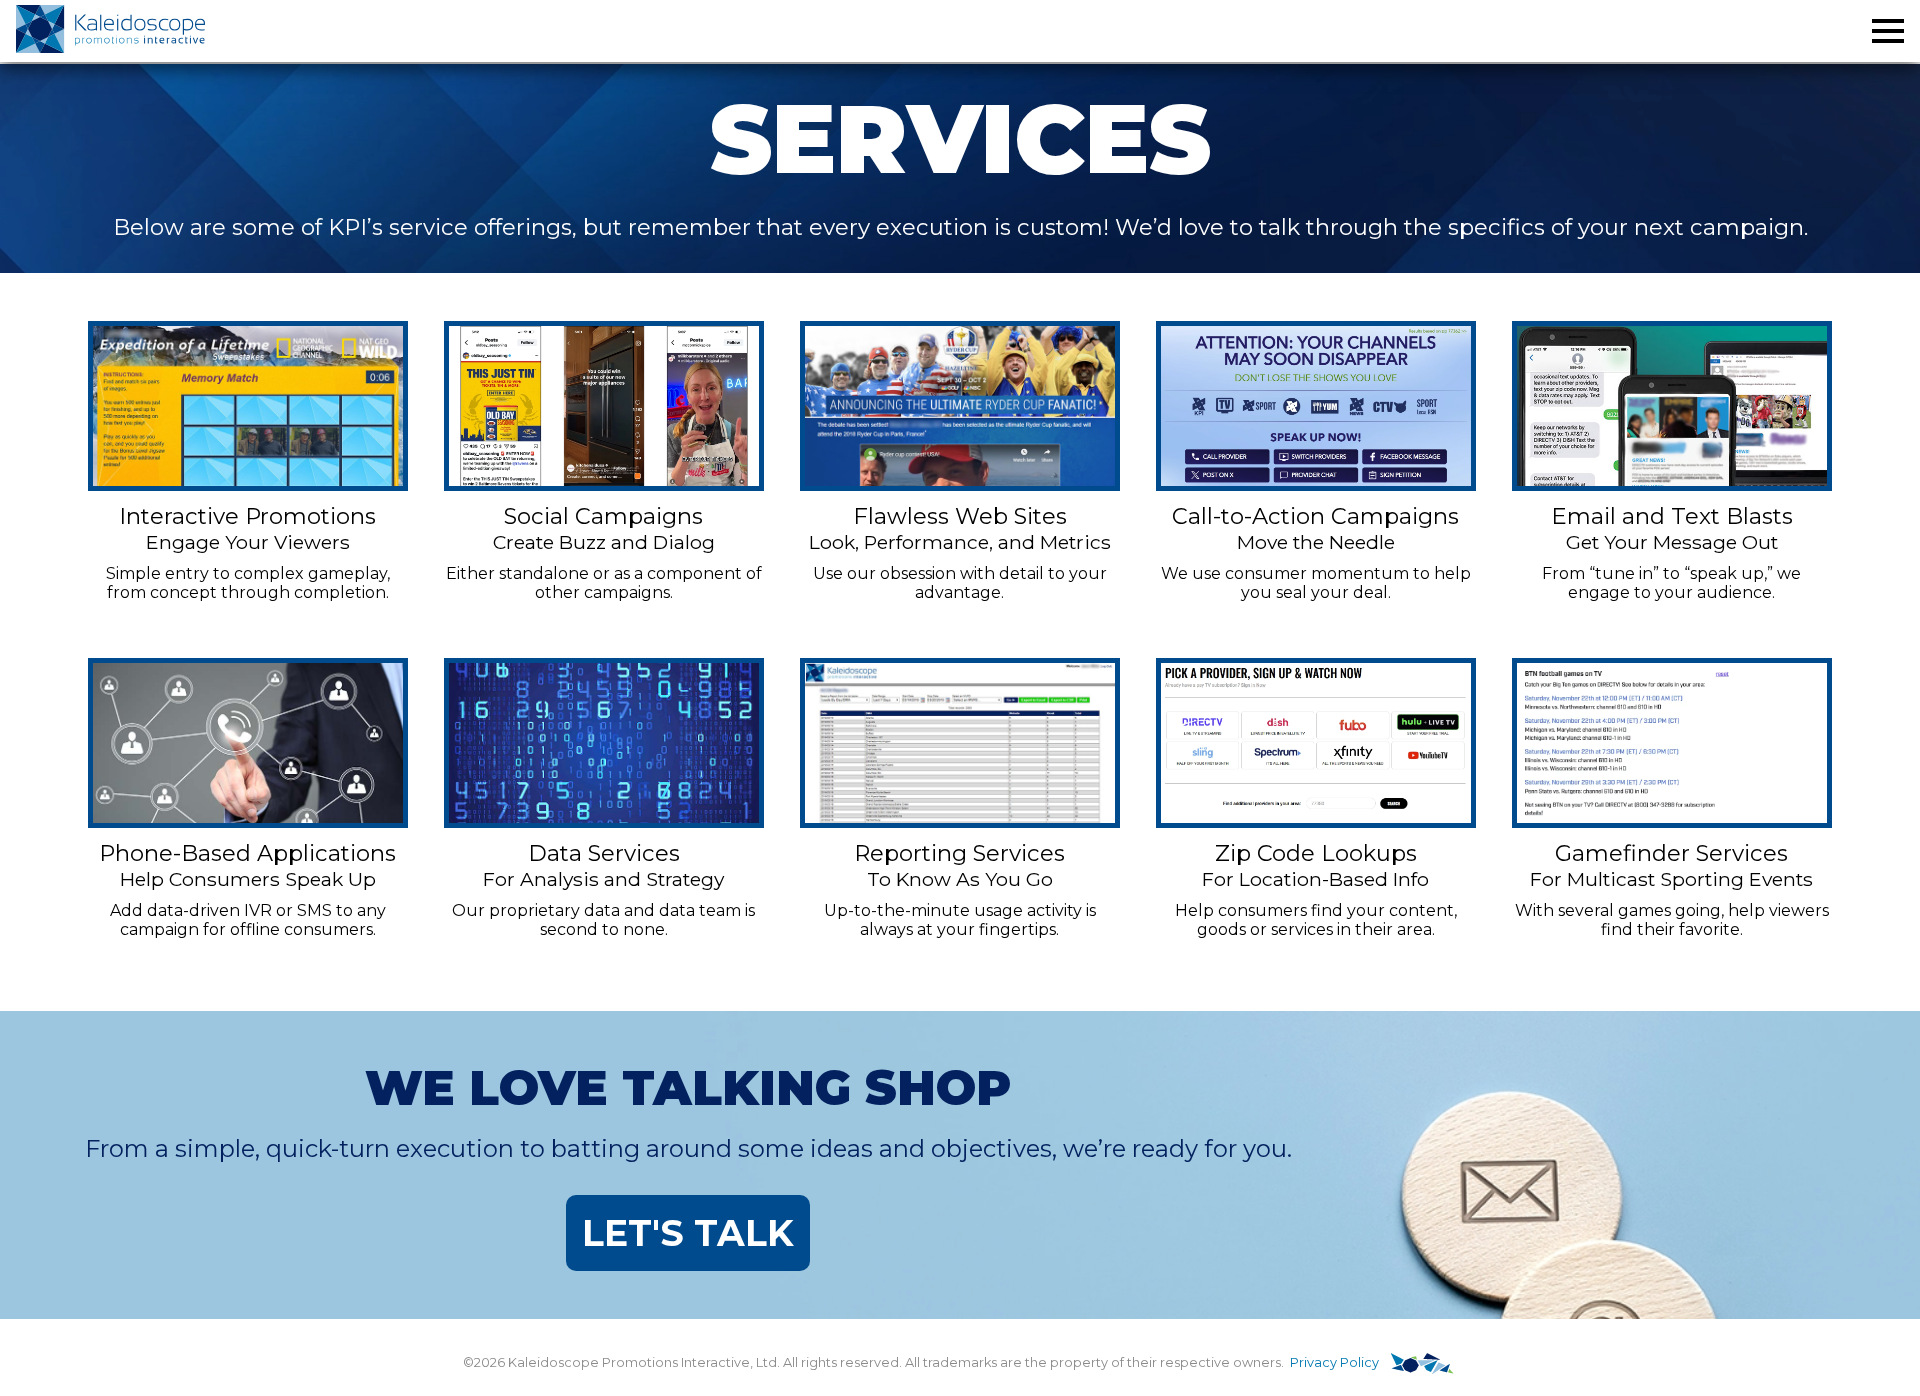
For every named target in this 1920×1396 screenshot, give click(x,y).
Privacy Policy (1334, 1362)
